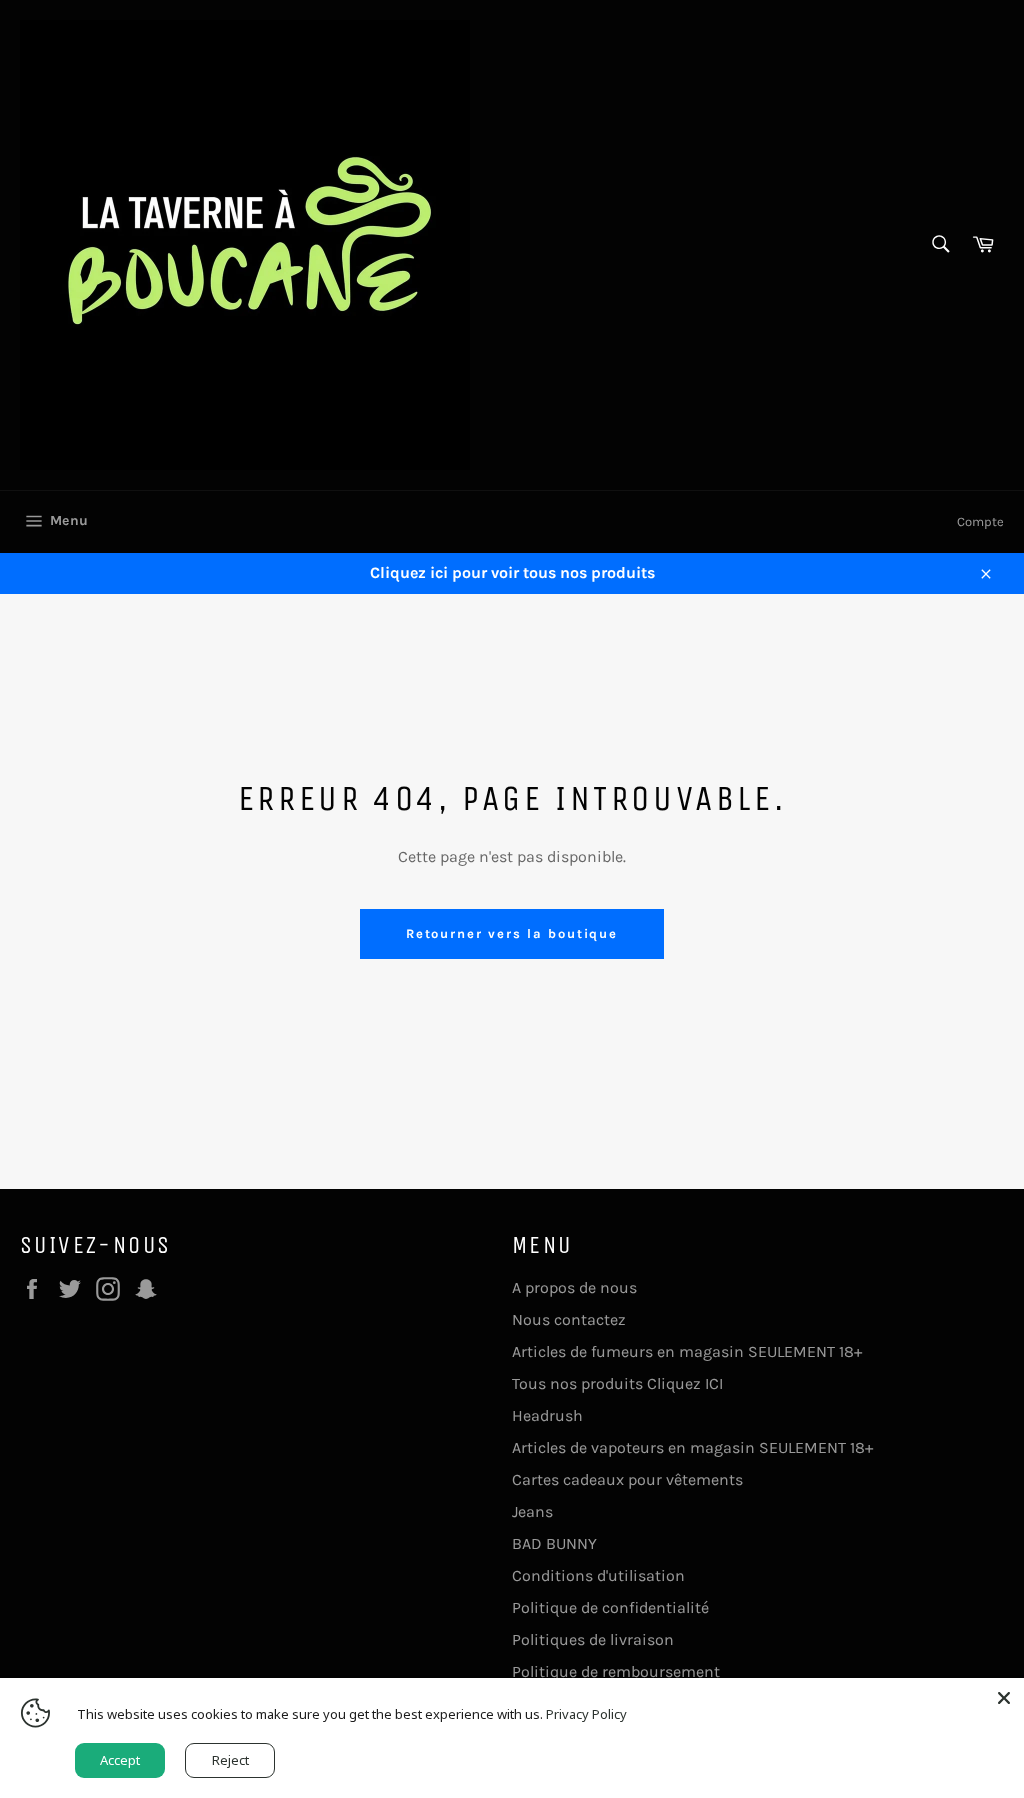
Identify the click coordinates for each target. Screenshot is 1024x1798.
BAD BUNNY (554, 1543)
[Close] (1004, 1698)
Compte (980, 521)
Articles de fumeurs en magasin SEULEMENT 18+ (687, 1351)
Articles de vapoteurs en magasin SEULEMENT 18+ (692, 1447)
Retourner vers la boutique (512, 933)
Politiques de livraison (593, 1639)
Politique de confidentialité (610, 1607)
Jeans (532, 1511)
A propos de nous (574, 1287)
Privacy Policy (586, 1714)
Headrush (547, 1415)
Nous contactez (569, 1319)
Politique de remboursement (616, 1671)
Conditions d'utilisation (598, 1575)
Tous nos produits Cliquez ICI (617, 1383)
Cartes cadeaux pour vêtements (627, 1479)
